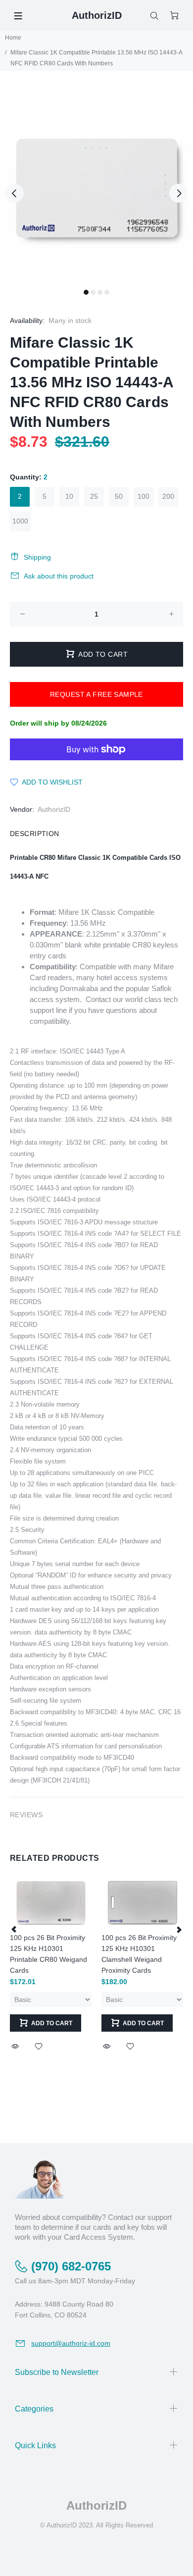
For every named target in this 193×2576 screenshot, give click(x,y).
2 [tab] (93, 292)
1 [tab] (86, 292)
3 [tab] (100, 292)
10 (69, 496)
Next (179, 193)
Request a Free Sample (96, 694)
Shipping (37, 557)
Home (13, 38)
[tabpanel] (96, 187)
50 (119, 496)
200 (168, 496)
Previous (14, 193)
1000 (20, 521)
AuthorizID (54, 809)
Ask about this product (59, 576)
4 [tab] (107, 292)
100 (144, 496)
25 (94, 496)
